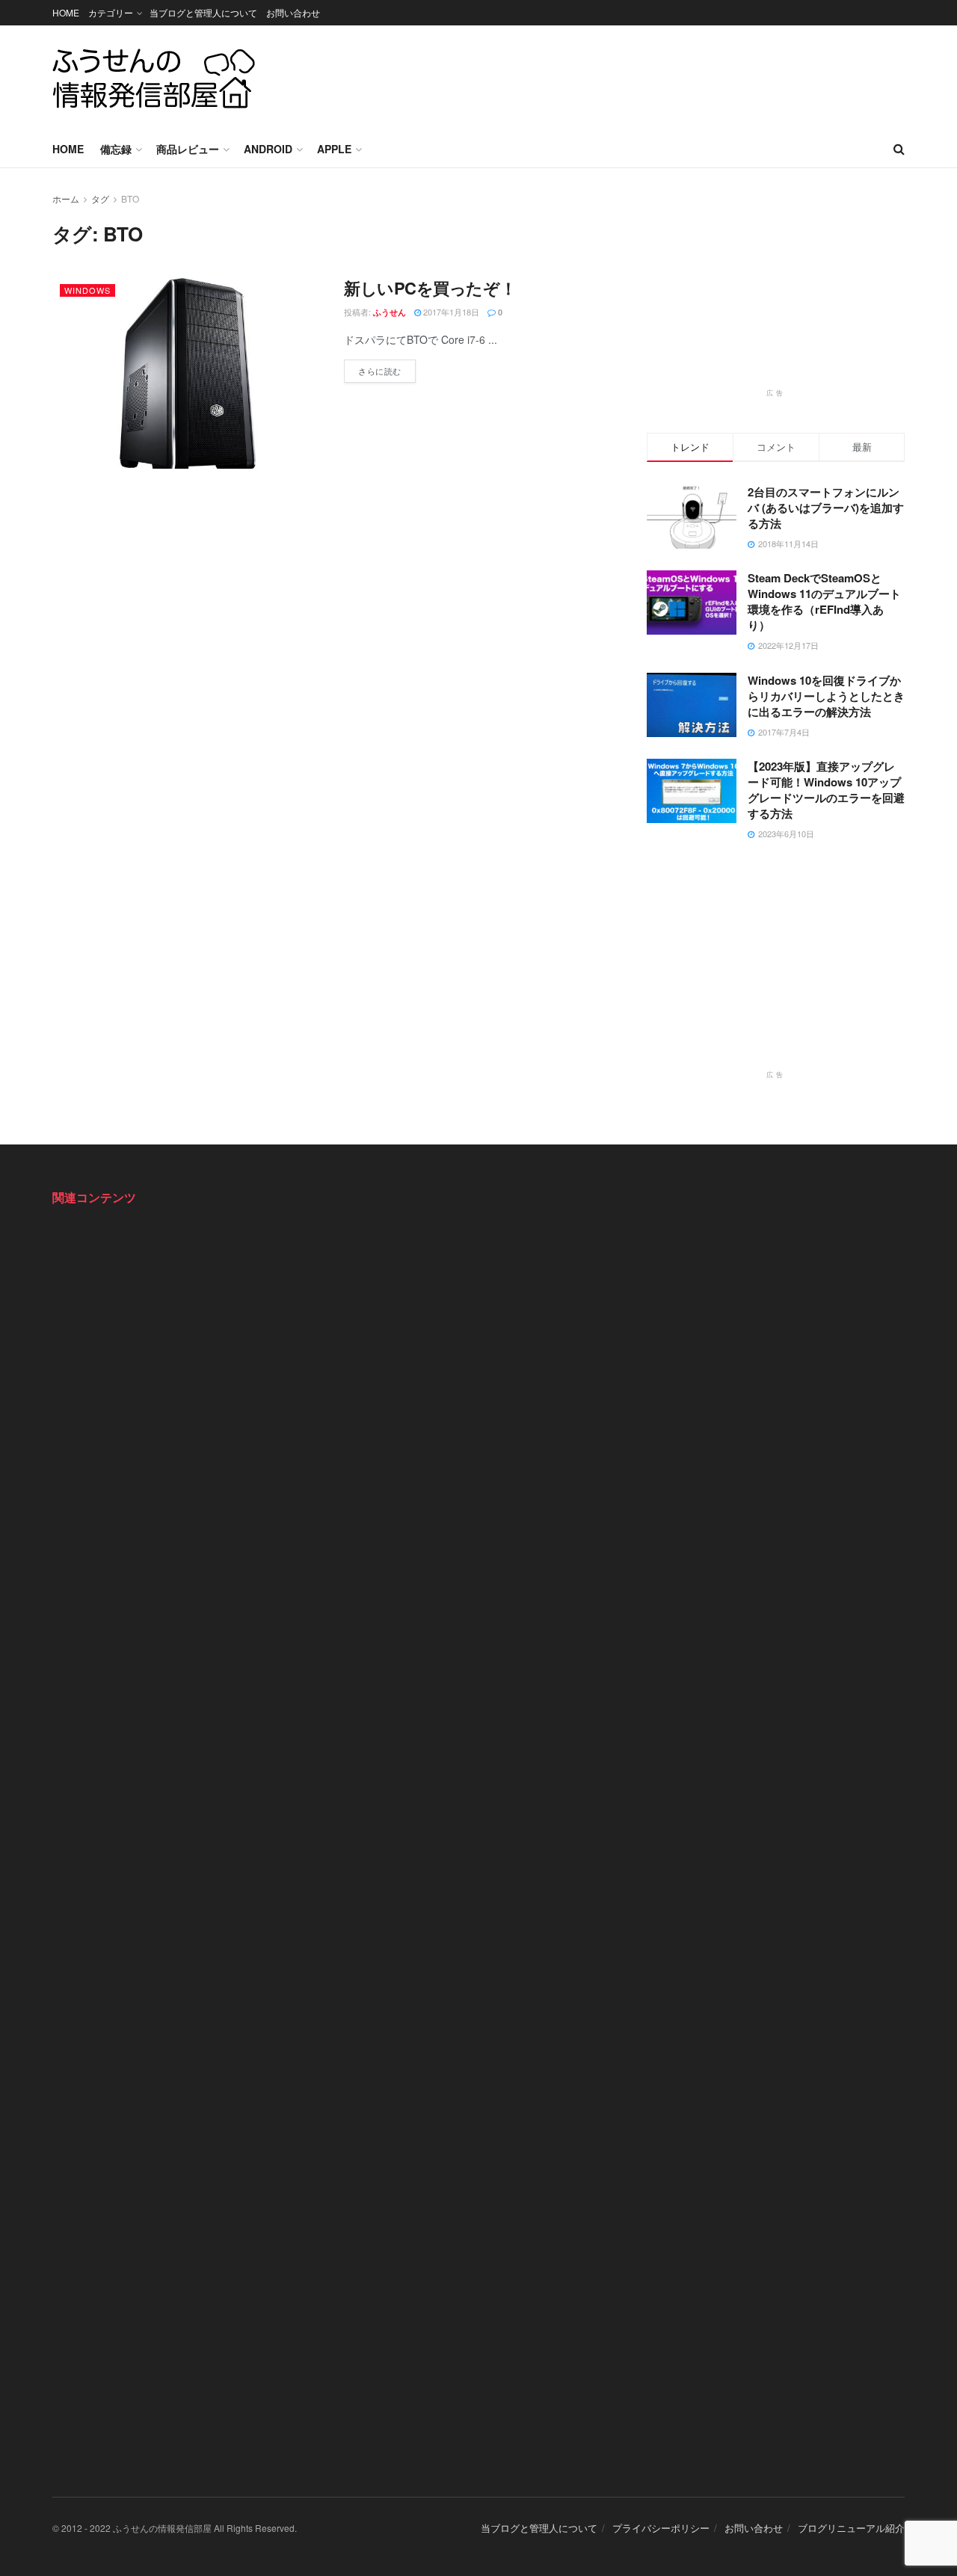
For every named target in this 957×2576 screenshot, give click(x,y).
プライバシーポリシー (661, 2528)
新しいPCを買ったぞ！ (430, 288)
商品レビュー (188, 149)
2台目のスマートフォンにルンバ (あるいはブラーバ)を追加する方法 (826, 508)
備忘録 (116, 149)
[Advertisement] (633, 76)
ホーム (66, 198)
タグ (100, 198)
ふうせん (390, 312)
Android (268, 149)
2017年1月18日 (450, 312)
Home (68, 149)
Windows (87, 290)
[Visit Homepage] (154, 78)
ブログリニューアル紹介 (851, 2528)
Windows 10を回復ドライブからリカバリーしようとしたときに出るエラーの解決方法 (826, 696)
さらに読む (387, 368)
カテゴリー (111, 12)
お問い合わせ (293, 12)
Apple (334, 149)
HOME (66, 12)
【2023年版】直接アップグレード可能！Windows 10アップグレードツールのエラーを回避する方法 (826, 790)
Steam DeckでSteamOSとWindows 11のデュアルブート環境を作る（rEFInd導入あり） (824, 601)
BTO (130, 198)
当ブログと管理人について (203, 12)
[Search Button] (899, 149)
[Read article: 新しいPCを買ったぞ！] (187, 373)
